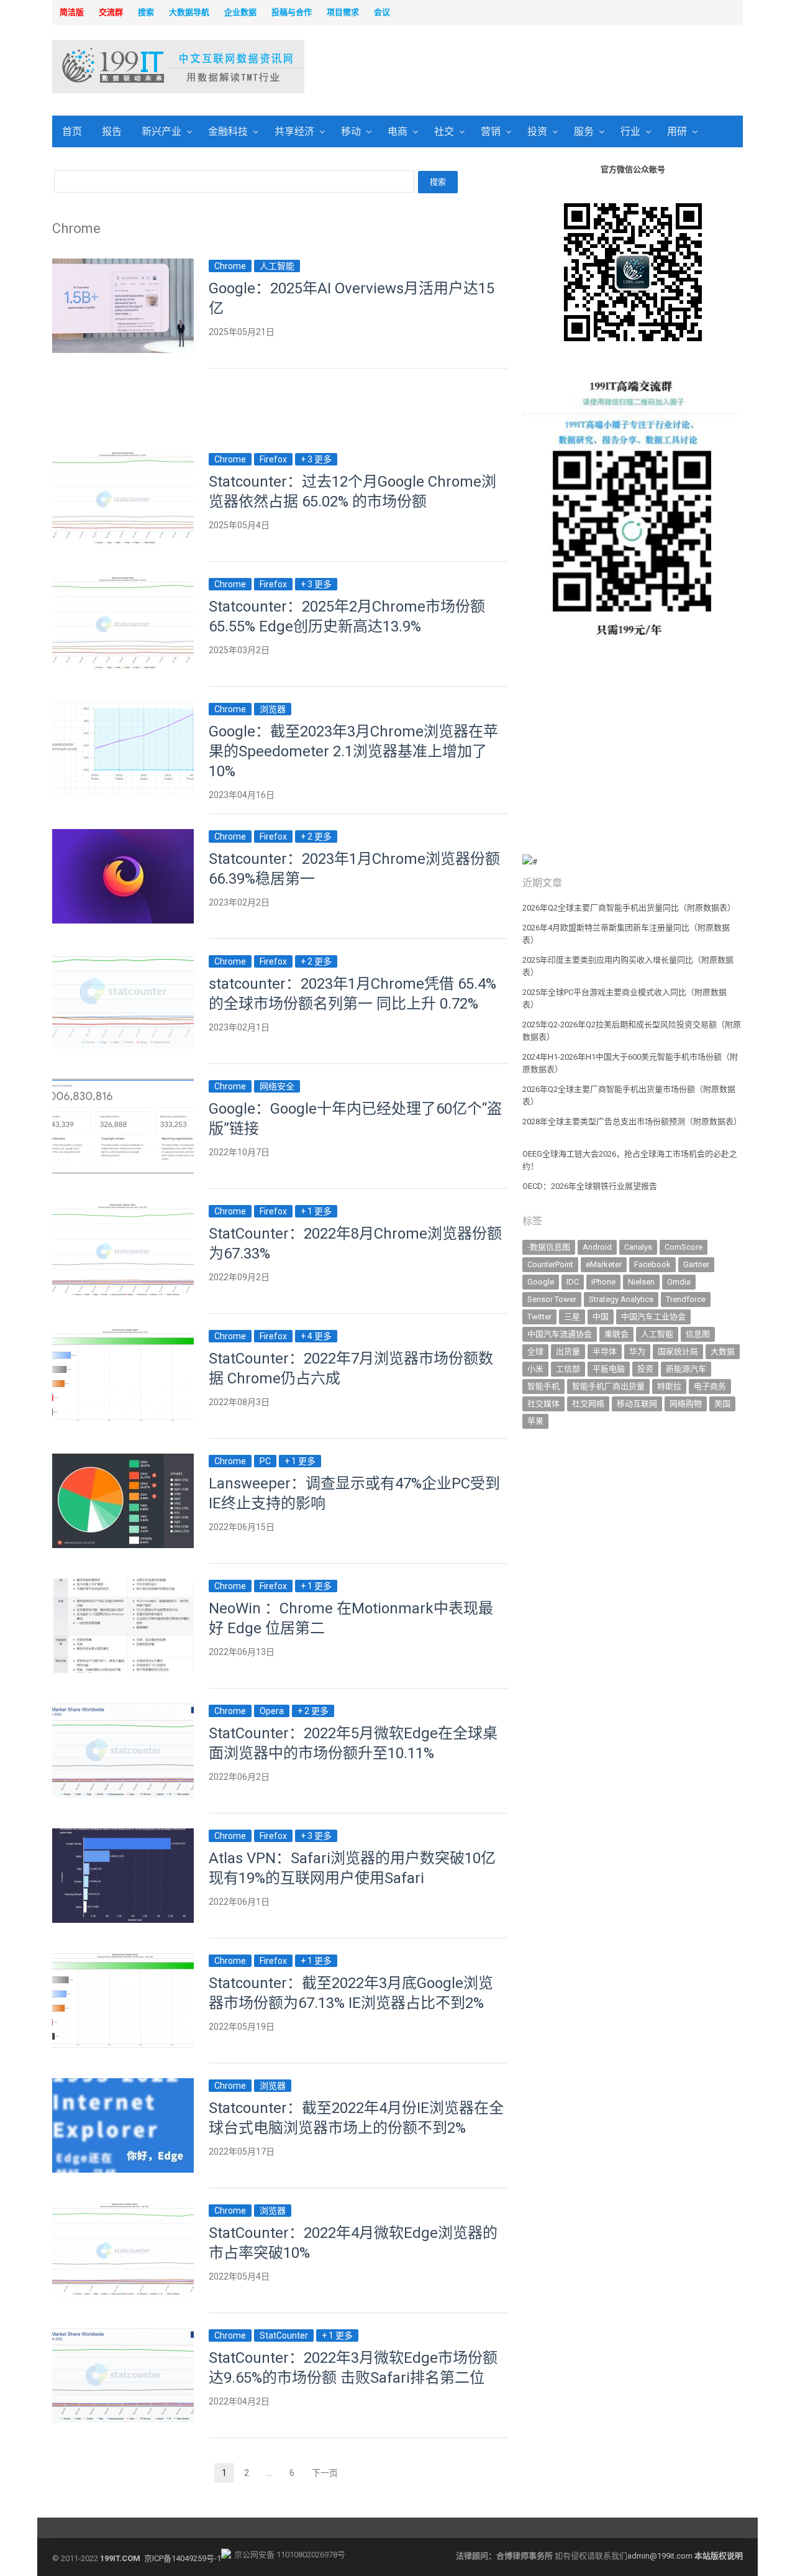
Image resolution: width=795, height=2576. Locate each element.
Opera (272, 1711)
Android (597, 1247)
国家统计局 (678, 1351)
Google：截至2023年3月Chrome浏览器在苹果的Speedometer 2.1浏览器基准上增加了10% (353, 751)
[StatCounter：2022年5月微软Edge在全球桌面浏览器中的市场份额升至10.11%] (123, 1711)
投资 (537, 131)
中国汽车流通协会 (560, 1334)
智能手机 (543, 1386)
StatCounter (284, 2335)
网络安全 (277, 1086)
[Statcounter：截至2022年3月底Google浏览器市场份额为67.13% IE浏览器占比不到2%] (123, 1960)
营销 (491, 131)
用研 (677, 131)
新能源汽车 (686, 1369)
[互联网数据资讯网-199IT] (133, 66)
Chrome (230, 266)
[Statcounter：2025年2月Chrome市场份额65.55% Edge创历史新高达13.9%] (123, 584)
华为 (637, 1351)
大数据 (723, 1351)
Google (541, 1282)
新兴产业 (161, 131)
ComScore (684, 1247)
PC (265, 1461)
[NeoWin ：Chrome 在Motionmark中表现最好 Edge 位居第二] (123, 1586)
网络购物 (686, 1404)
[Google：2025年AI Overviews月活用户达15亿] (123, 266)
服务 (584, 131)
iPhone (603, 1282)
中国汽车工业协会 (653, 1317)
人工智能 (277, 266)
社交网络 (588, 1404)
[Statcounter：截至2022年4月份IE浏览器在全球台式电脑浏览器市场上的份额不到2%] (123, 2085)
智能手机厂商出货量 (608, 1386)
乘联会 (616, 1334)
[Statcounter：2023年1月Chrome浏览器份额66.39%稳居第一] (123, 836)
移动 (351, 131)
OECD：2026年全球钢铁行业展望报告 (590, 1186)
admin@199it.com (661, 2556)
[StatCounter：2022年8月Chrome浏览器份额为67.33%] (123, 1211)
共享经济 (294, 131)
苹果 (535, 1421)
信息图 (698, 1334)
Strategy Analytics (621, 1299)
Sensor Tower (552, 1299)
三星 (572, 1317)
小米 (535, 1369)
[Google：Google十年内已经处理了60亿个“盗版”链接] (123, 1086)
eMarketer (604, 1264)
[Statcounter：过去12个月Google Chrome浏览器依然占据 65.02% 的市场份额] (123, 459)
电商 (397, 131)
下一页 (325, 2473)
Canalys (638, 1247)
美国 (722, 1404)
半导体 (605, 1351)
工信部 (568, 1369)
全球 (535, 1351)
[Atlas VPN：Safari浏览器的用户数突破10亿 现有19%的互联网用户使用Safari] (123, 1836)
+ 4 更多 (316, 1336)
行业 (630, 131)
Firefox (273, 459)
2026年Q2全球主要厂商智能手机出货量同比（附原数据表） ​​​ (630, 908)
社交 (444, 131)
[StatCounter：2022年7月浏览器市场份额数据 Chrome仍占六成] (123, 1336)
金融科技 (228, 131)
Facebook (652, 1264)
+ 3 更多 (316, 459)
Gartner (696, 1264)
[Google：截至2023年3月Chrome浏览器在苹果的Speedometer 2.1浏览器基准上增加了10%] (123, 709)
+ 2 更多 (316, 837)
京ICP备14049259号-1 (183, 2558)
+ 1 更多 (316, 1211)
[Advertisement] (556, 68)
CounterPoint (550, 1264)
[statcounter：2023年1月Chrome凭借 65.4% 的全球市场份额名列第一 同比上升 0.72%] (123, 961)
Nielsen (641, 1282)
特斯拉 (669, 1386)
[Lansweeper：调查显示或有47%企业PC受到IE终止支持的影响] (123, 1461)
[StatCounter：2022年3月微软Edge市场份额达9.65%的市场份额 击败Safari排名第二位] (123, 2335)
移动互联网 (637, 1404)
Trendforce (686, 1299)
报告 (112, 131)
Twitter (539, 1317)
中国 (601, 1317)
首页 (72, 131)
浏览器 (273, 709)
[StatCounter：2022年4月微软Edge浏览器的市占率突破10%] (123, 2210)
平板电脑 (609, 1369)
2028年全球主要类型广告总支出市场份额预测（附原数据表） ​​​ (632, 1121)
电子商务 (710, 1386)
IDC (573, 1282)
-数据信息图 (549, 1247)
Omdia (679, 1282)
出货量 (568, 1351)
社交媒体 (543, 1404)
